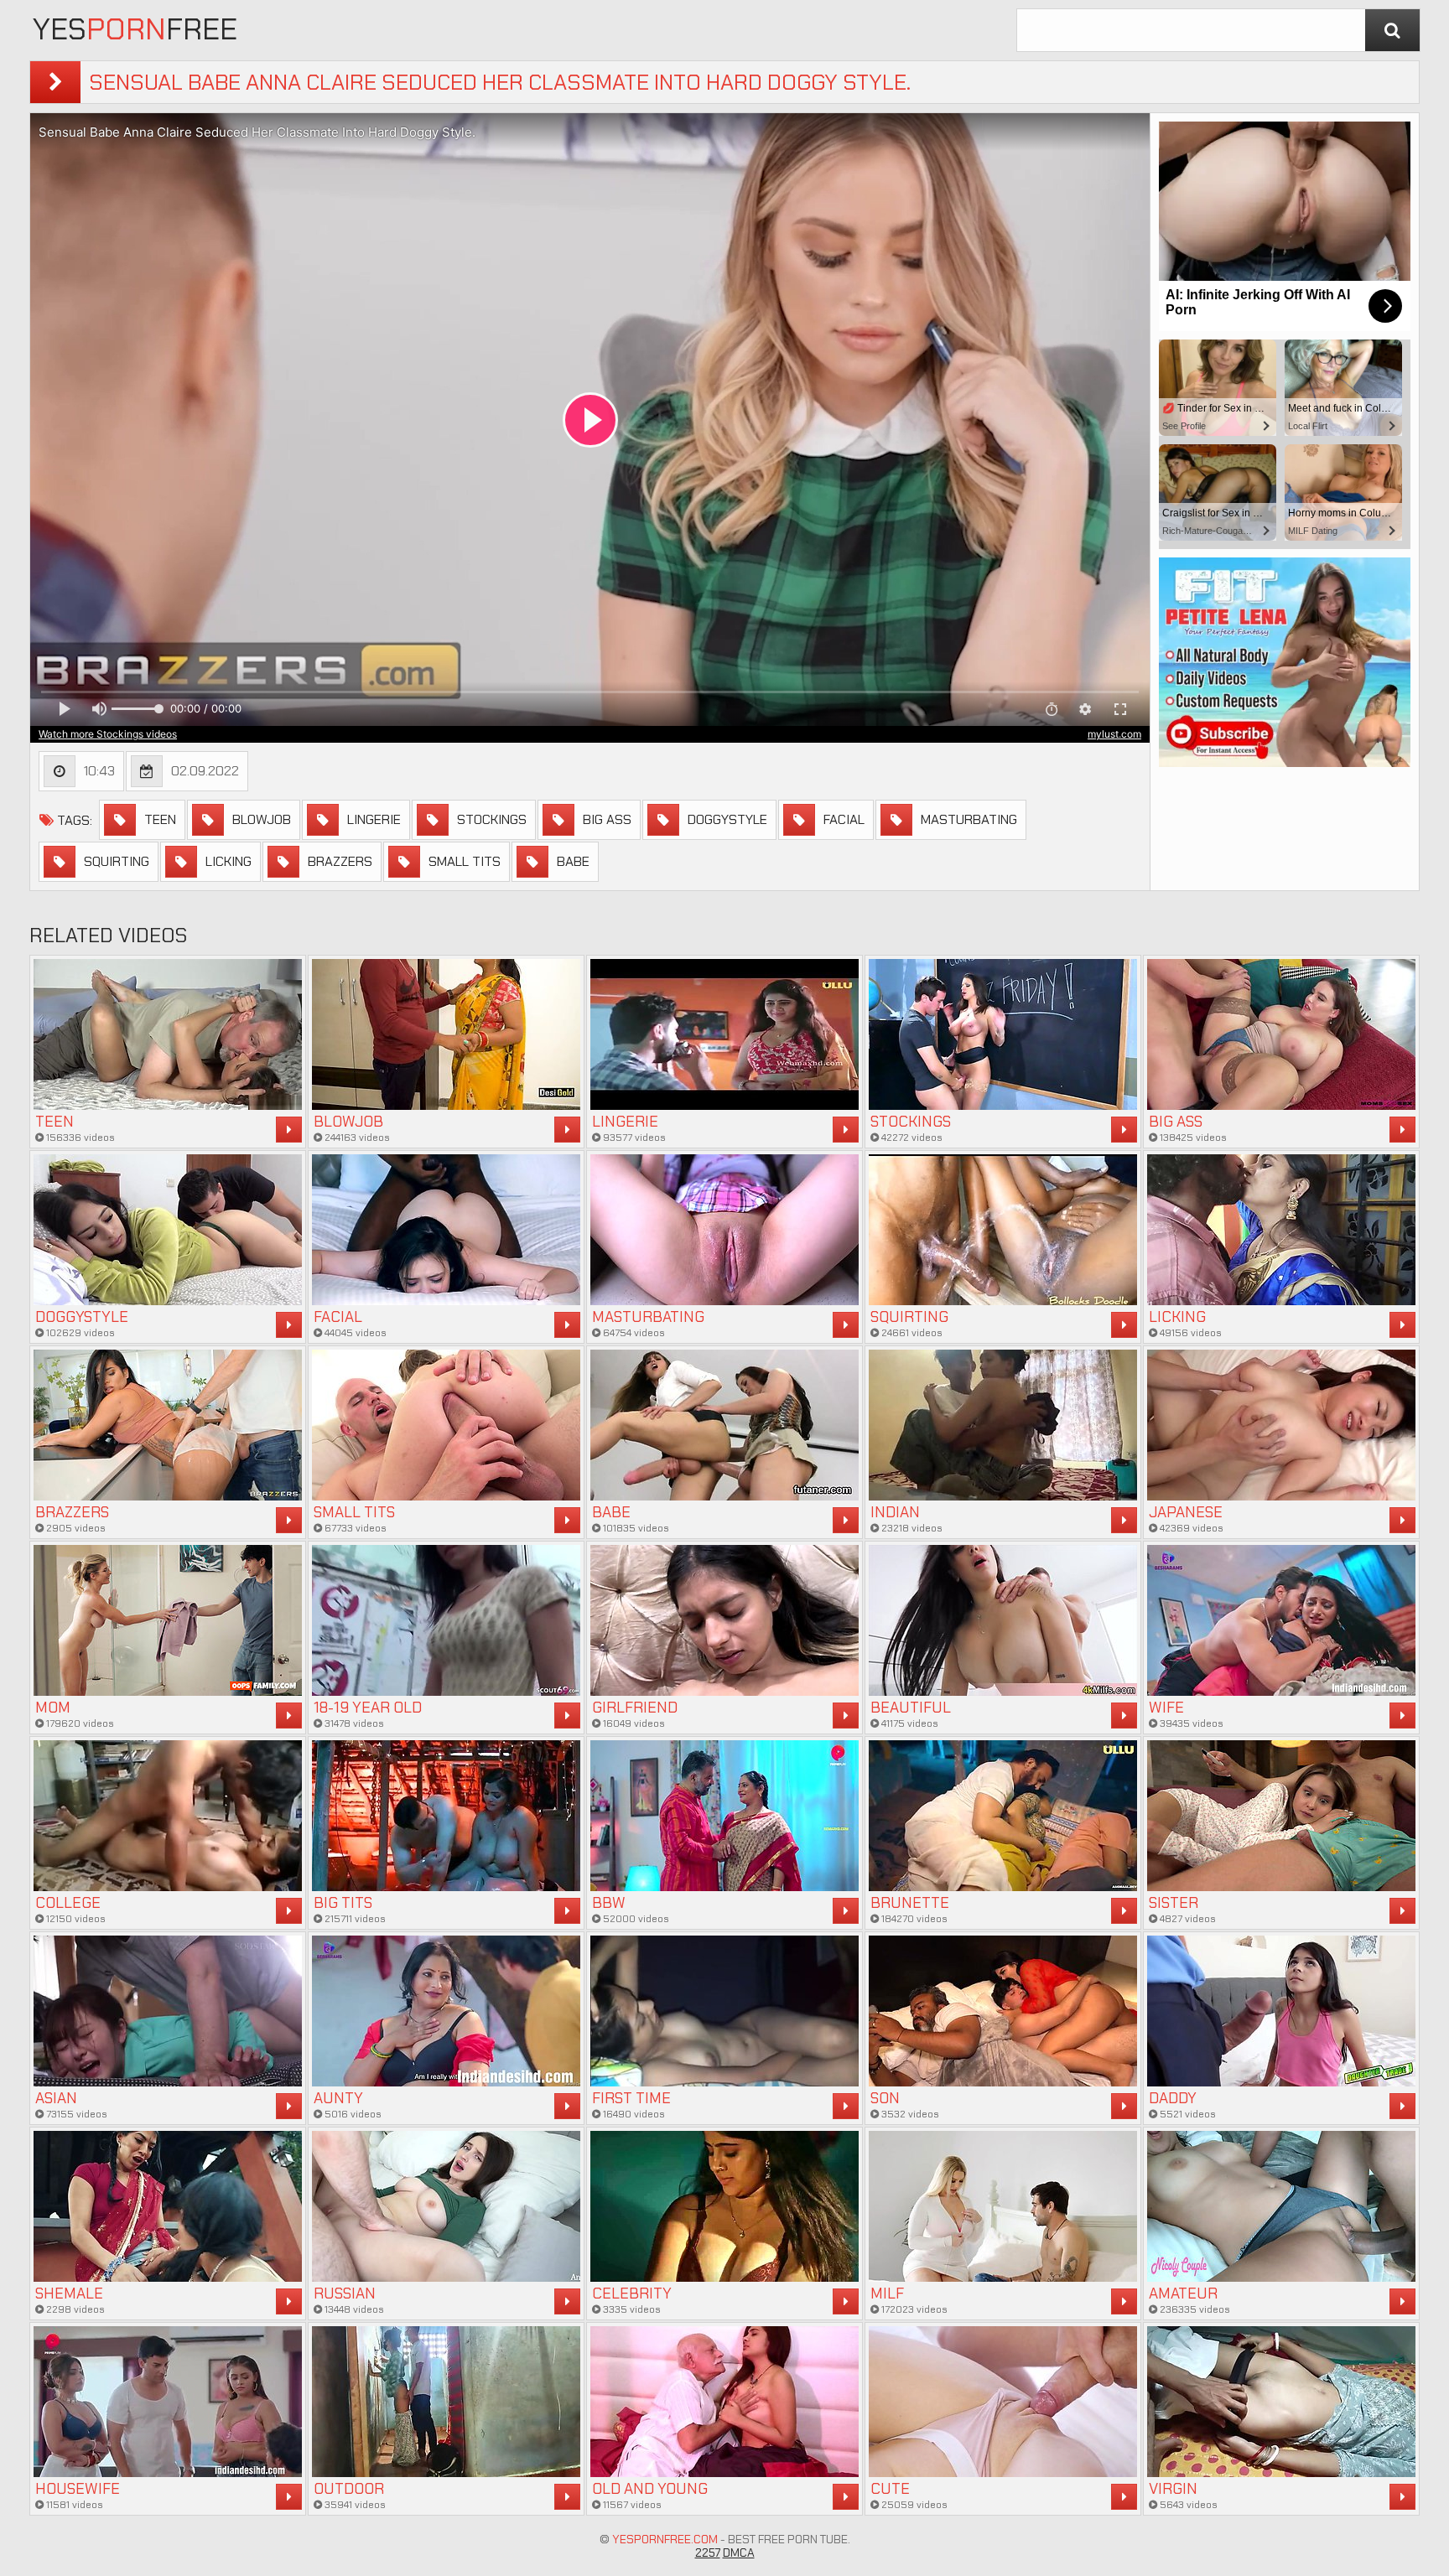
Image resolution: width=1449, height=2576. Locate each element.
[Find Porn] (1392, 30)
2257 (708, 2553)
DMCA (739, 2553)
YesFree (135, 29)
